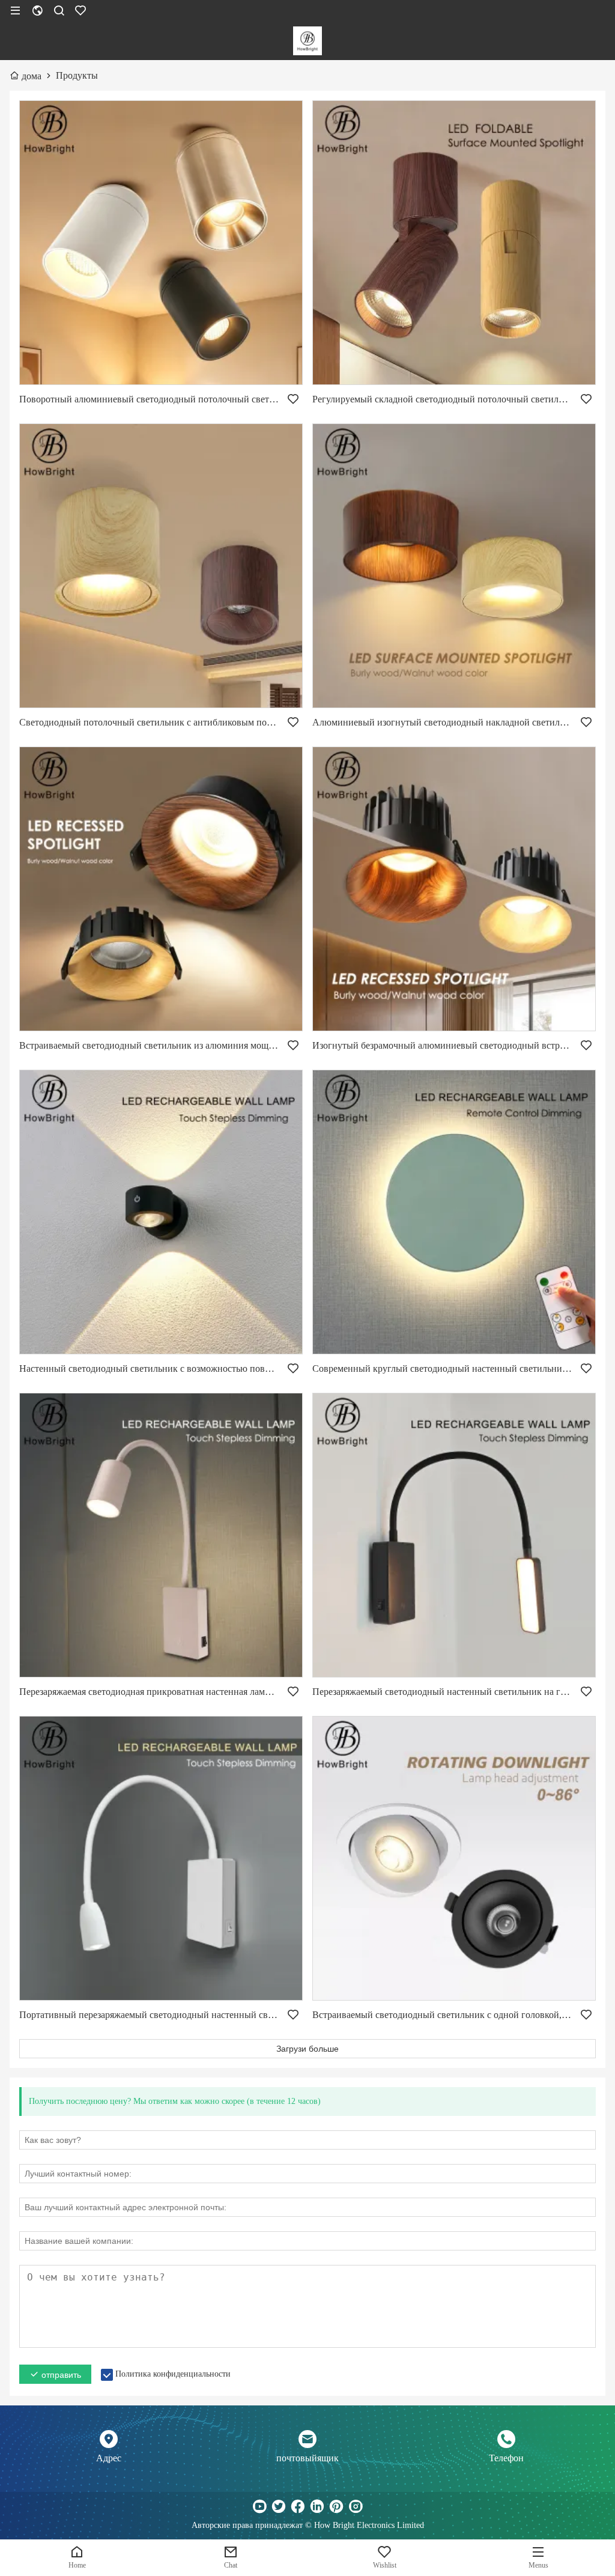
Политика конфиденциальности (173, 2374)
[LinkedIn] (317, 2506)
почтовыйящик (307, 2458)
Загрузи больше (307, 2049)
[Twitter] (279, 2506)
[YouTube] (259, 2506)
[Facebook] (298, 2506)
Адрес (109, 2458)
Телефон (506, 2458)
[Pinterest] (336, 2506)
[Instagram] (356, 2506)
